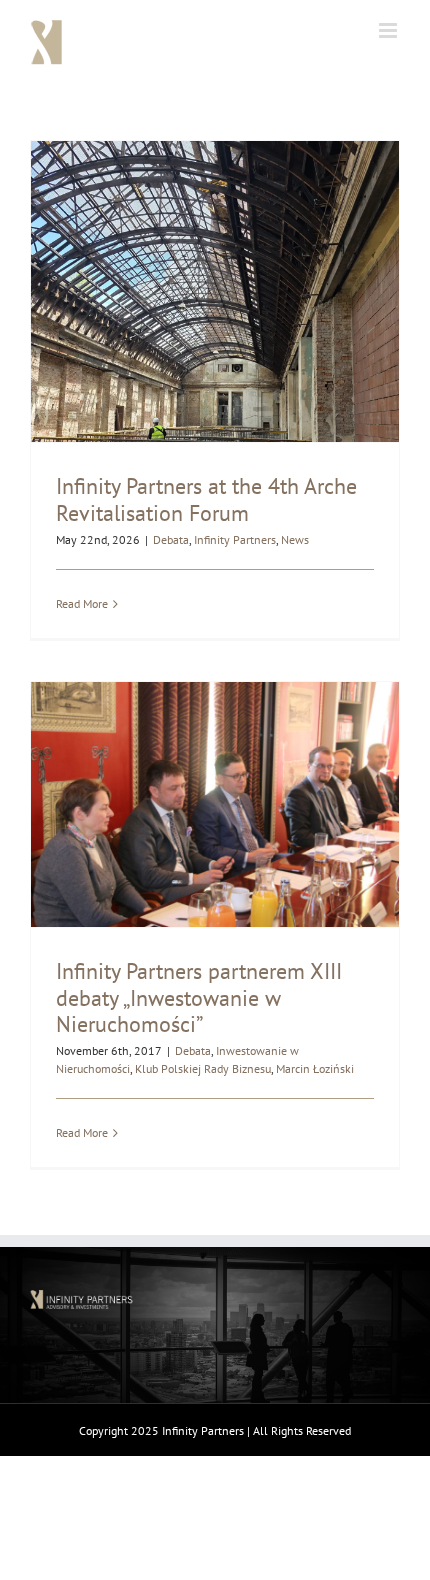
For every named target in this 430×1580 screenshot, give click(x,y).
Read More (82, 603)
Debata (171, 539)
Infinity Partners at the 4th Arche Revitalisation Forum (206, 499)
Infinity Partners (235, 539)
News (295, 539)
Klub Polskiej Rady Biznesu (203, 1068)
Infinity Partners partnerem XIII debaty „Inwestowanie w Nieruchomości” (199, 997)
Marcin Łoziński (315, 1068)
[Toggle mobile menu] (389, 30)
